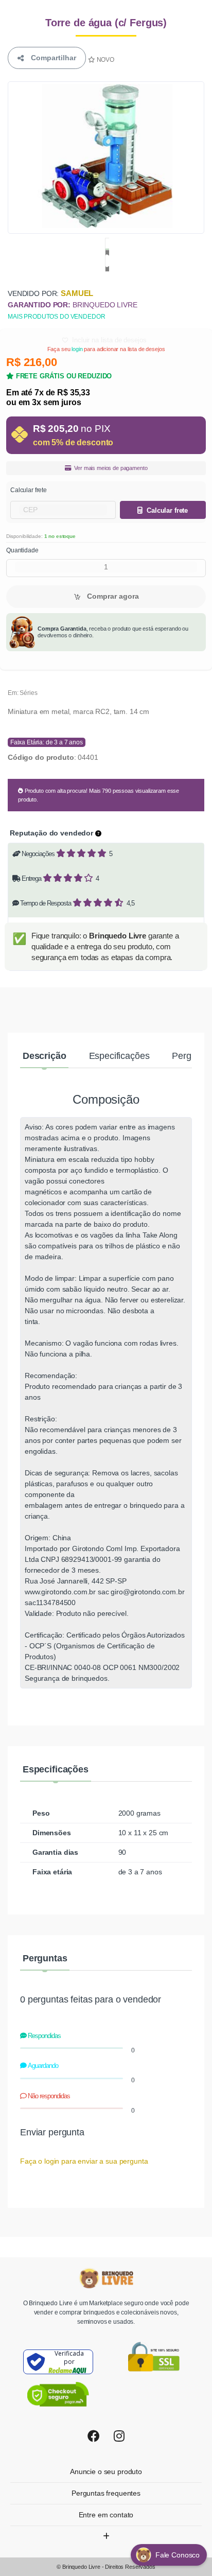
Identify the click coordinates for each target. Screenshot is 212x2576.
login (77, 349)
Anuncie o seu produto (106, 2471)
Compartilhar (51, 58)
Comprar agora (112, 596)
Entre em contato (106, 2515)
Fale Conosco (179, 2555)
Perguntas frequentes (106, 2493)
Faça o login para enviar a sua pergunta (84, 2161)
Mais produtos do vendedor (56, 317)
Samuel (77, 293)
